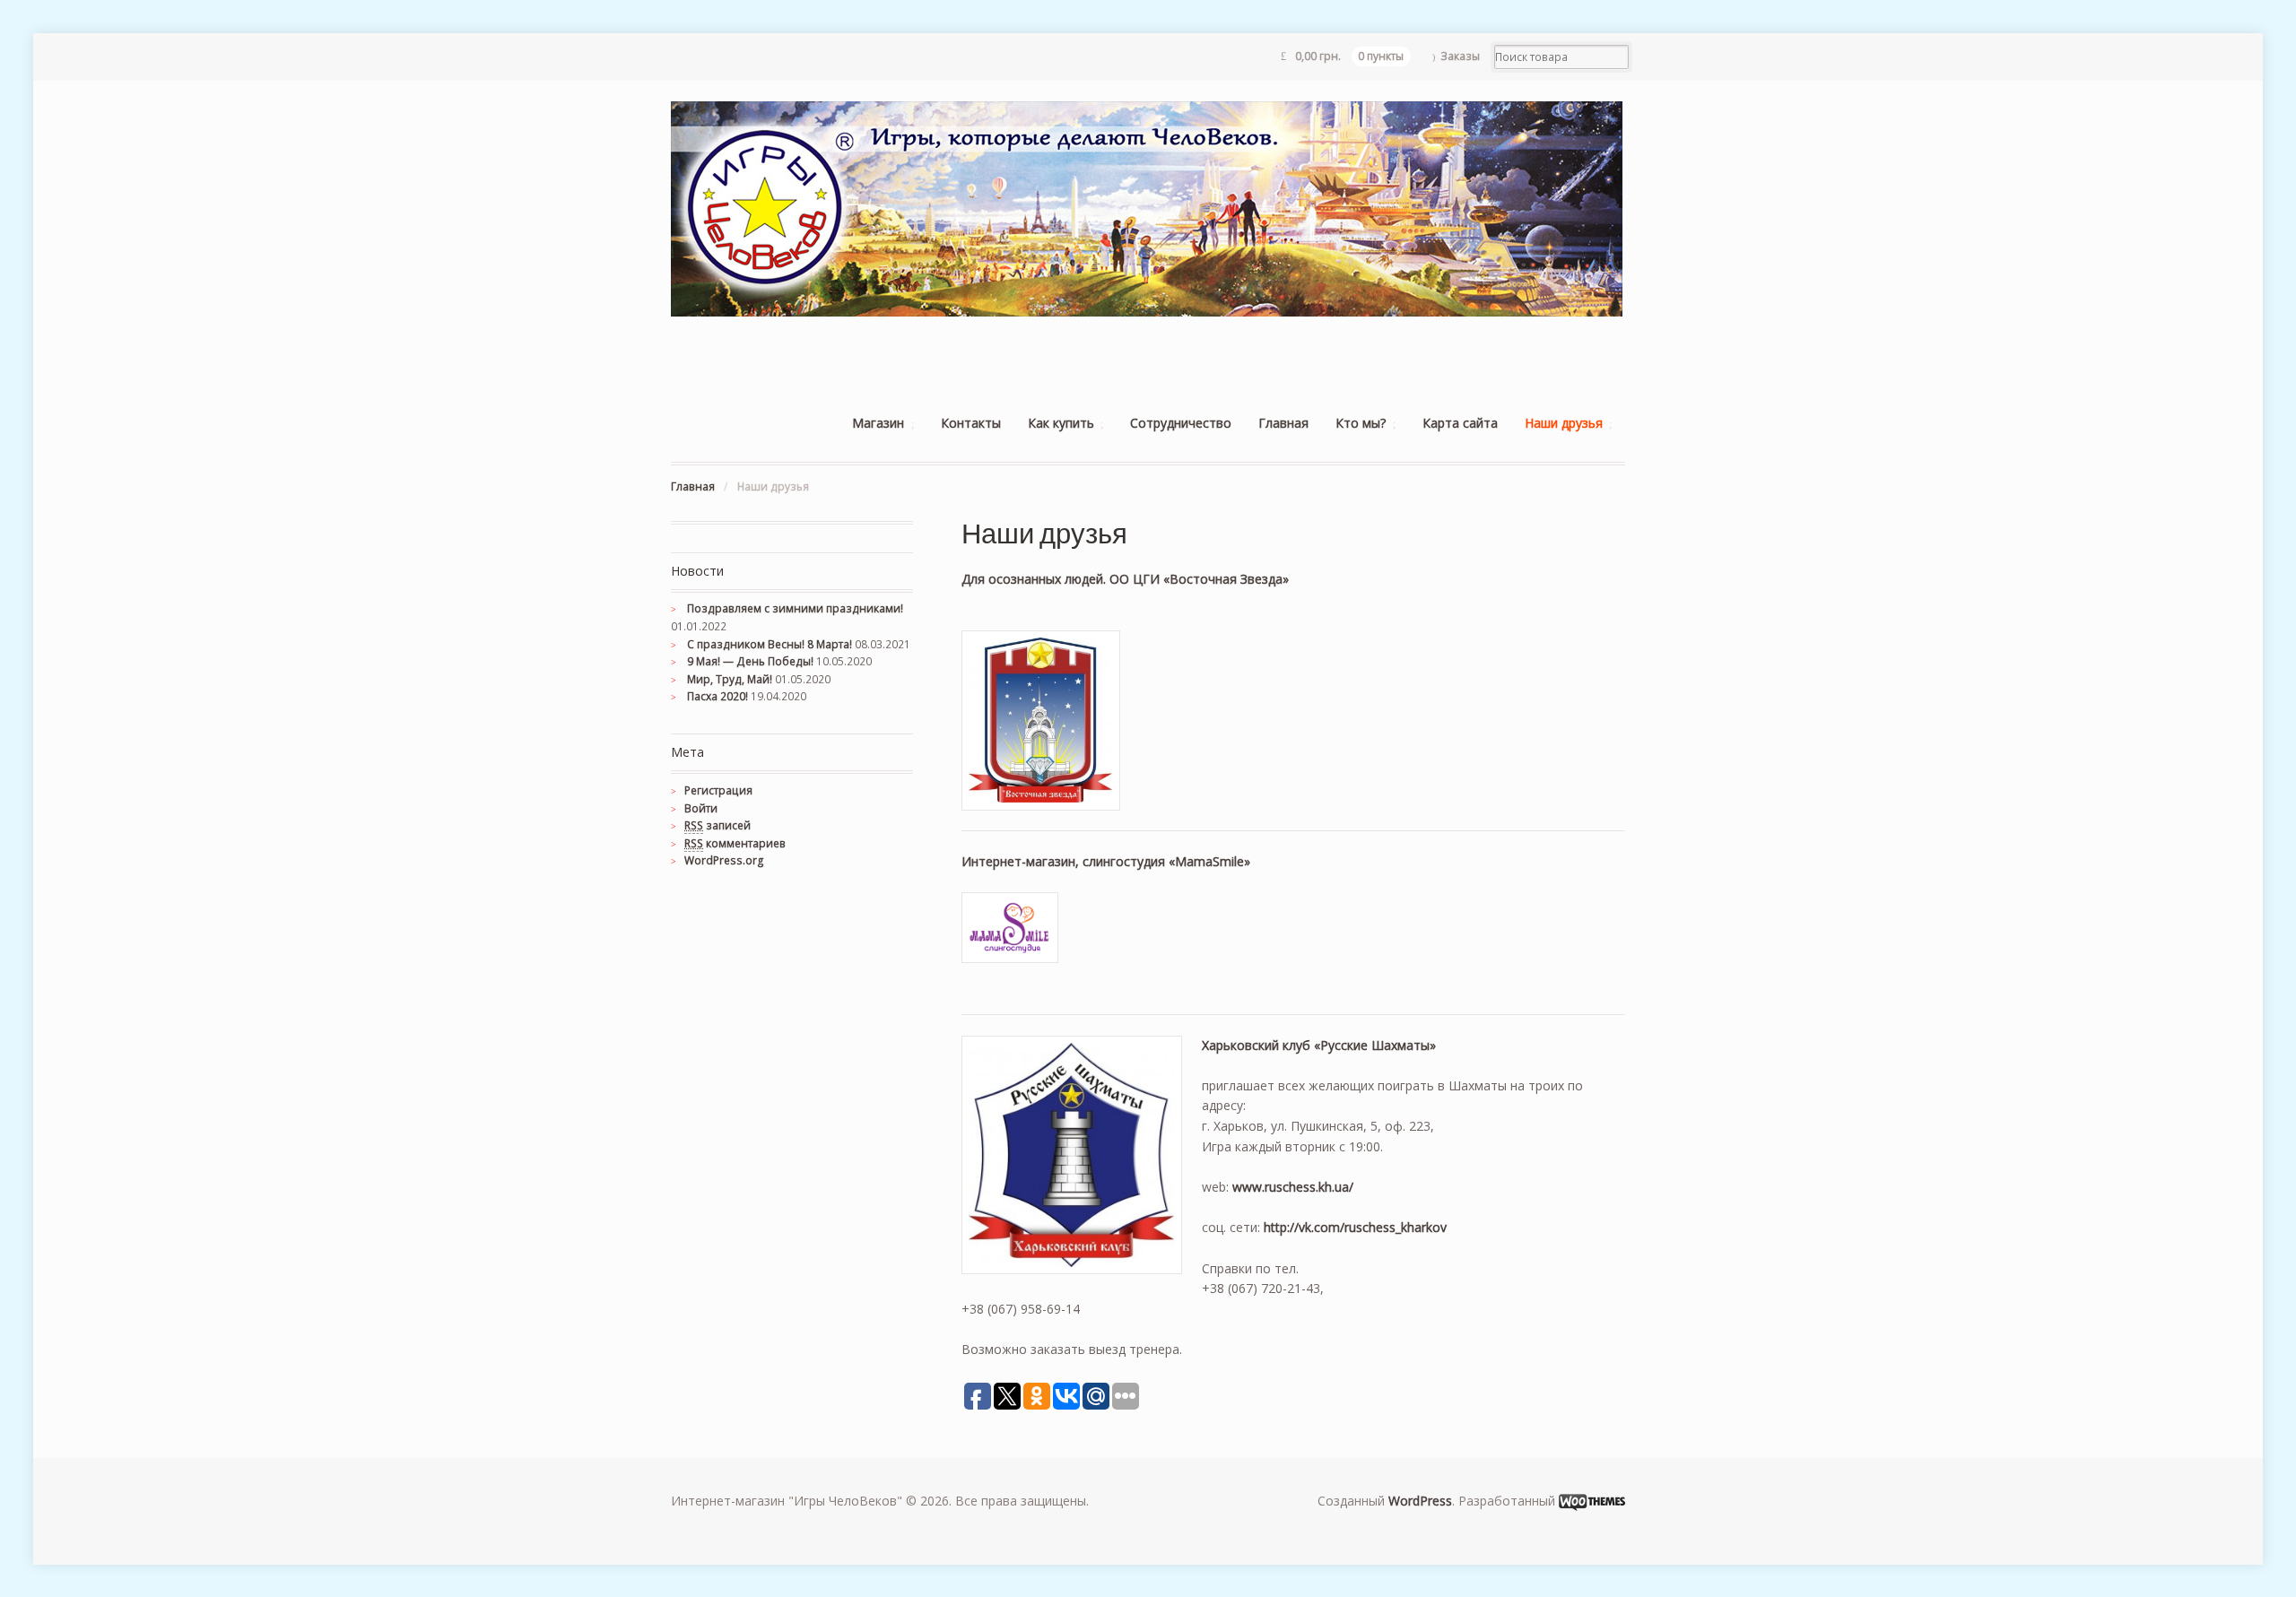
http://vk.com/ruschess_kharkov (1355, 1227)
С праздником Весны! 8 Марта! (770, 644)
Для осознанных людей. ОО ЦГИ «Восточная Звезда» (1125, 579)
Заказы (1460, 56)
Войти (701, 808)
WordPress (1420, 1501)
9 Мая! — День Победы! (750, 661)
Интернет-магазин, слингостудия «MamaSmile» (1106, 861)
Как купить (1061, 423)
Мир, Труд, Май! (730, 679)
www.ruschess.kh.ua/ (1293, 1187)
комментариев (735, 843)
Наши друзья (1564, 423)
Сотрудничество (1181, 423)
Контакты (971, 423)
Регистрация (718, 790)
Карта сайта (1460, 423)
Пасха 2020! (717, 696)
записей (717, 825)
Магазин (878, 423)
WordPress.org (724, 860)
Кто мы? (1361, 423)
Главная (1283, 423)
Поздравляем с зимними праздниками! (795, 608)
